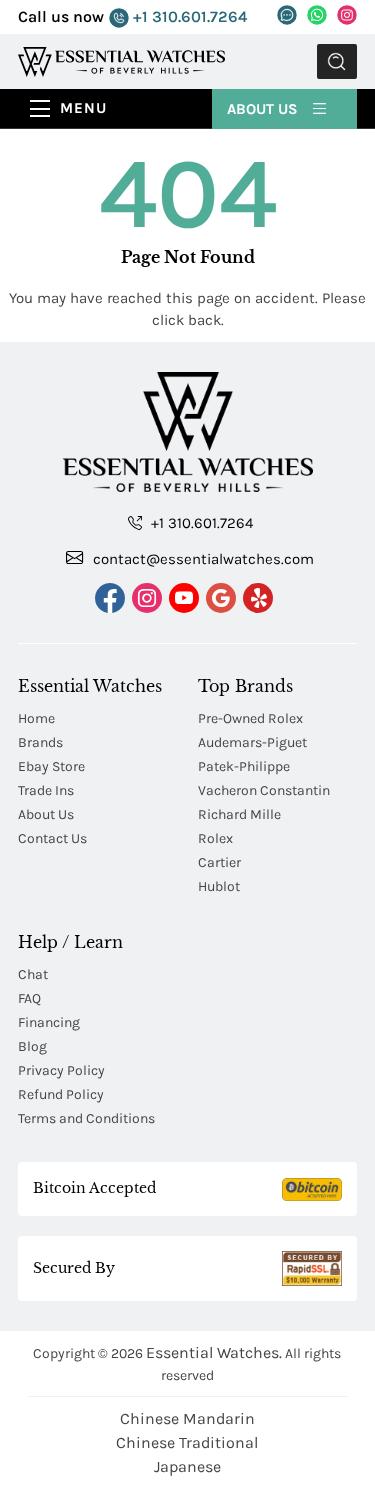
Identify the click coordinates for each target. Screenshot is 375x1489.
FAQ (29, 998)
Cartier (219, 862)
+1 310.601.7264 (188, 16)
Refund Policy (61, 1094)
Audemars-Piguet (252, 742)
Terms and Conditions (86, 1118)
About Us (264, 109)
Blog (32, 1046)
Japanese (187, 1466)
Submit (337, 61)
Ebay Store (51, 766)
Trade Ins (46, 790)
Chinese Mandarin (187, 1418)
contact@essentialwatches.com (201, 559)
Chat (33, 974)
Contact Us (52, 838)
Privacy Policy (61, 1070)
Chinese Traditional (187, 1442)
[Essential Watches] (121, 60)
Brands (40, 742)
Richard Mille (239, 814)
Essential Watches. (214, 1352)
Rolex (215, 838)
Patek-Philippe (244, 766)
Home (36, 718)
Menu (83, 108)
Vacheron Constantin (264, 790)
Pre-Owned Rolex (250, 718)
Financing (49, 1022)
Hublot (219, 886)
